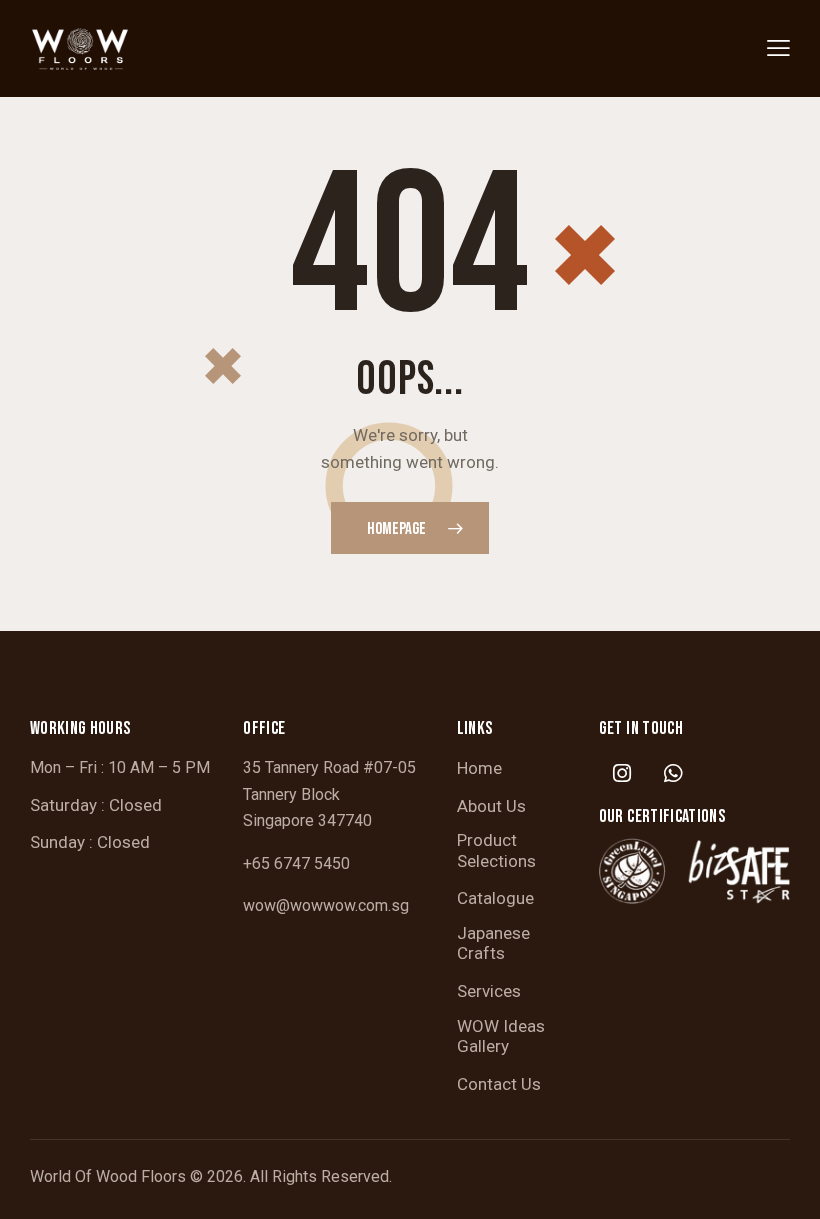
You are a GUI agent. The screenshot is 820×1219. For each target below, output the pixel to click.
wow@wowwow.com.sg (326, 905)
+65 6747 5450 (296, 863)
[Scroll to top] (782, 1181)
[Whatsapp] (673, 773)
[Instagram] (622, 773)
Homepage (396, 529)
